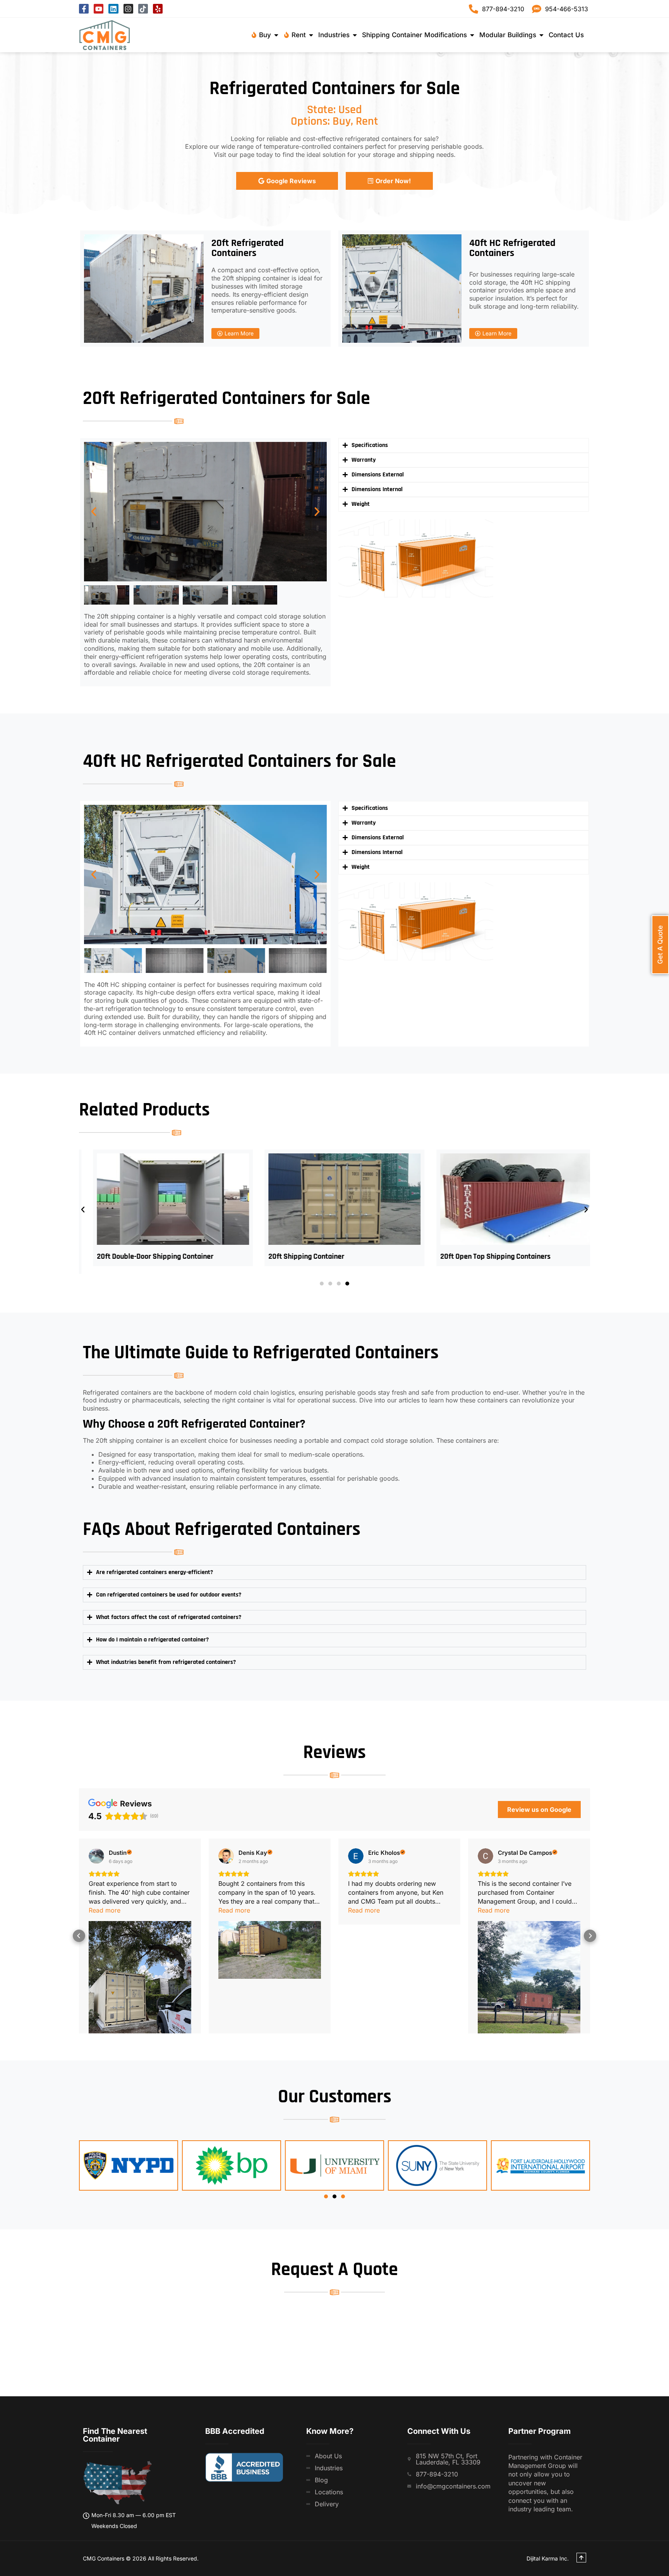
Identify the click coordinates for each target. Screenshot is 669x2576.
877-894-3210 (503, 9)
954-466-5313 (567, 9)
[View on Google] (96, 1856)
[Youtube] (99, 9)
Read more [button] (105, 1910)
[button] (94, 512)
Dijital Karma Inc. (548, 2558)
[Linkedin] (113, 9)
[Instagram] (128, 9)
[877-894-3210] (473, 9)
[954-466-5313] (537, 9)
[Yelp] (158, 9)
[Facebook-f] (84, 9)
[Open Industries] (355, 35)
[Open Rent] (311, 35)
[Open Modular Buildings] (541, 35)
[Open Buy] (276, 35)
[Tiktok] (143, 9)
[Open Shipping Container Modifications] (472, 35)
